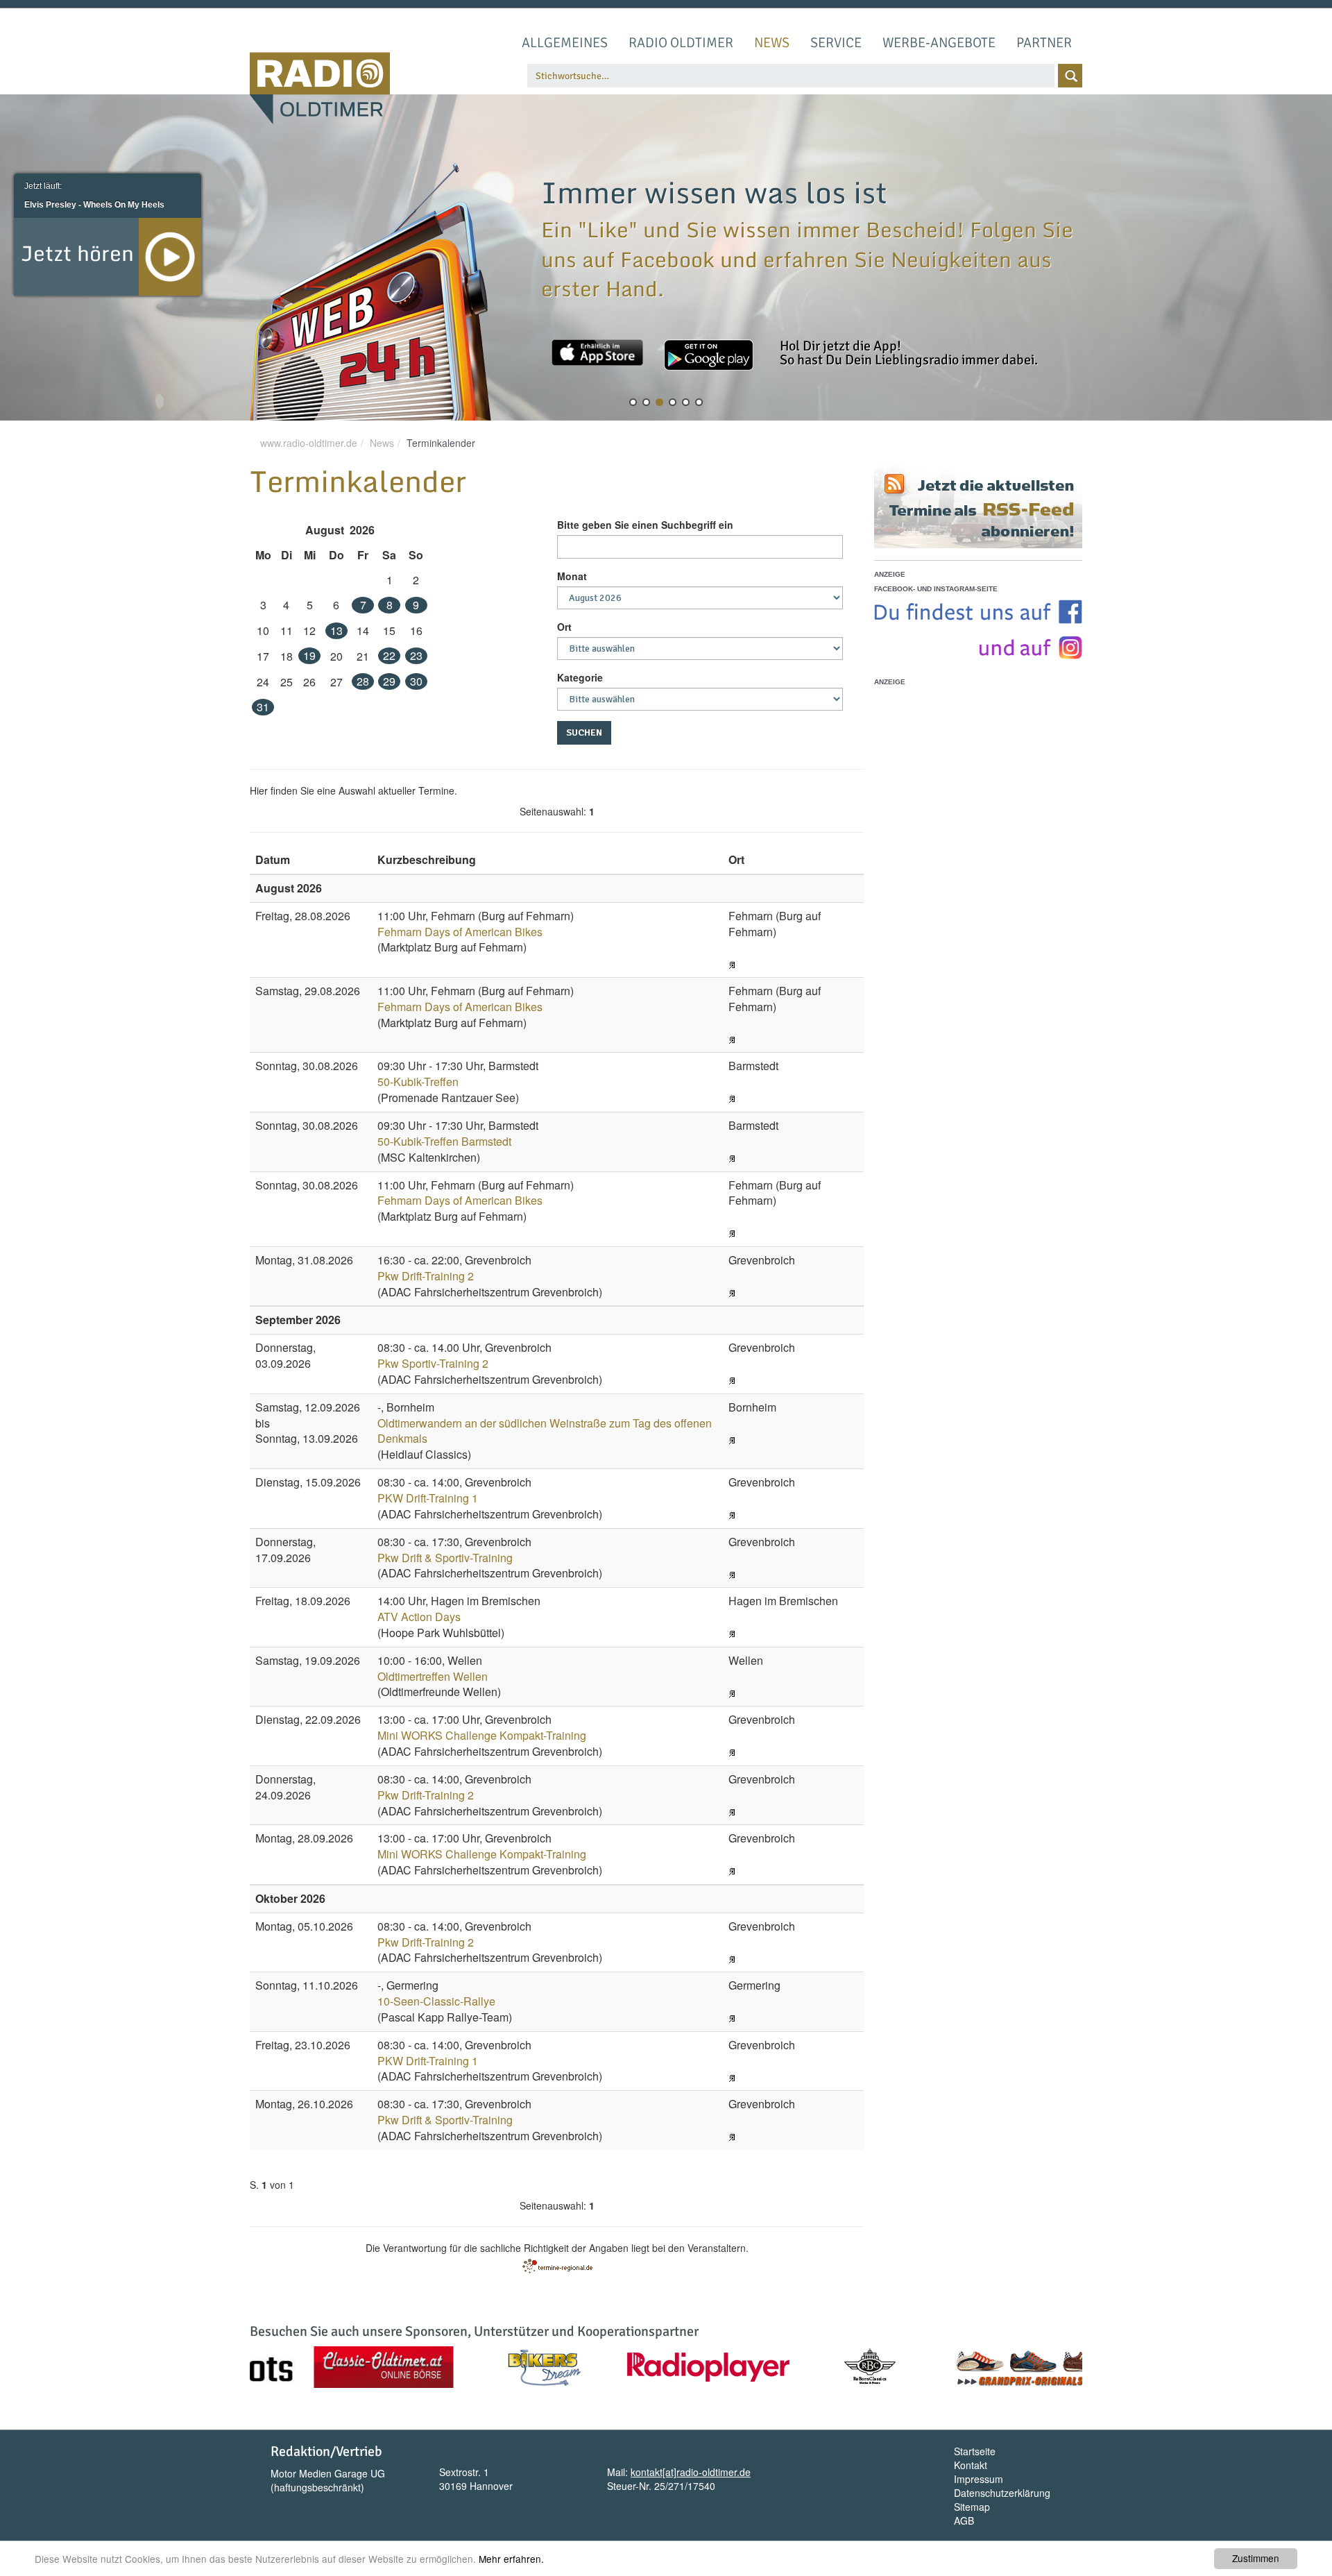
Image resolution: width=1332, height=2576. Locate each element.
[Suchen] (1070, 76)
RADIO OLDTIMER (681, 43)
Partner (1044, 43)
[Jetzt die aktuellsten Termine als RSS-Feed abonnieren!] (978, 507)
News (772, 43)
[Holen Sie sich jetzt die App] (597, 353)
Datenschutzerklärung (1002, 2493)
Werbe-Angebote (939, 43)
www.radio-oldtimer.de (309, 443)
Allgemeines (565, 43)
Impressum (979, 2479)
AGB (964, 2520)
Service (836, 43)
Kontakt (971, 2465)
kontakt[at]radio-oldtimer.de (691, 2472)
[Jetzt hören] (170, 255)
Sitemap (972, 2507)
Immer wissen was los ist (714, 192)
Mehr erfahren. (511, 2559)
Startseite (975, 2451)
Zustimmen (1256, 2558)
